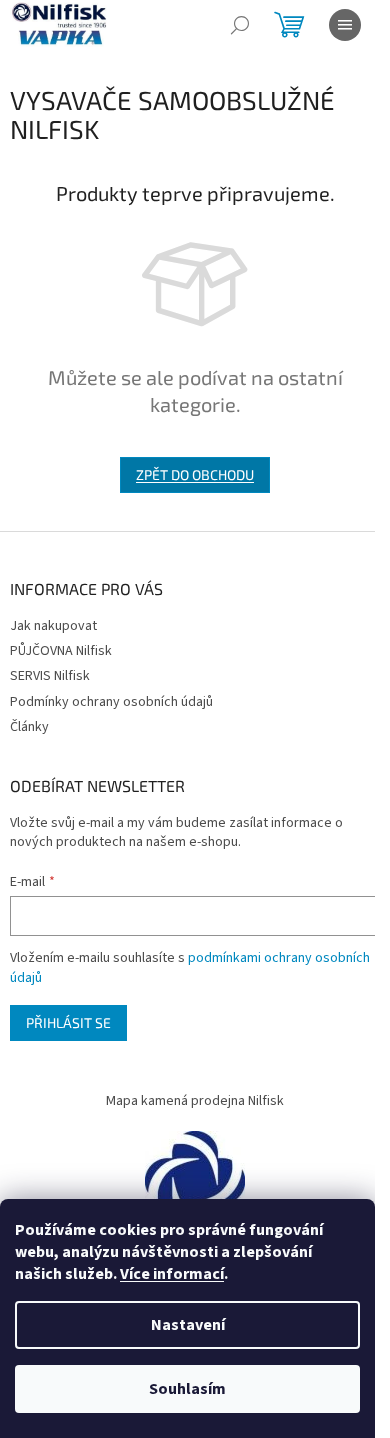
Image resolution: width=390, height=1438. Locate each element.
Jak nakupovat (53, 626)
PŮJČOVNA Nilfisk (61, 651)
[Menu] (345, 25)
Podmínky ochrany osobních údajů (111, 702)
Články (29, 727)
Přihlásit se (68, 1022)
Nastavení (188, 1325)
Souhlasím (187, 1389)
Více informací (172, 1274)
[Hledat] (240, 25)
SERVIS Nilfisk (50, 676)
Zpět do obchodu (195, 474)
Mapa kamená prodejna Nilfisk (195, 1101)
